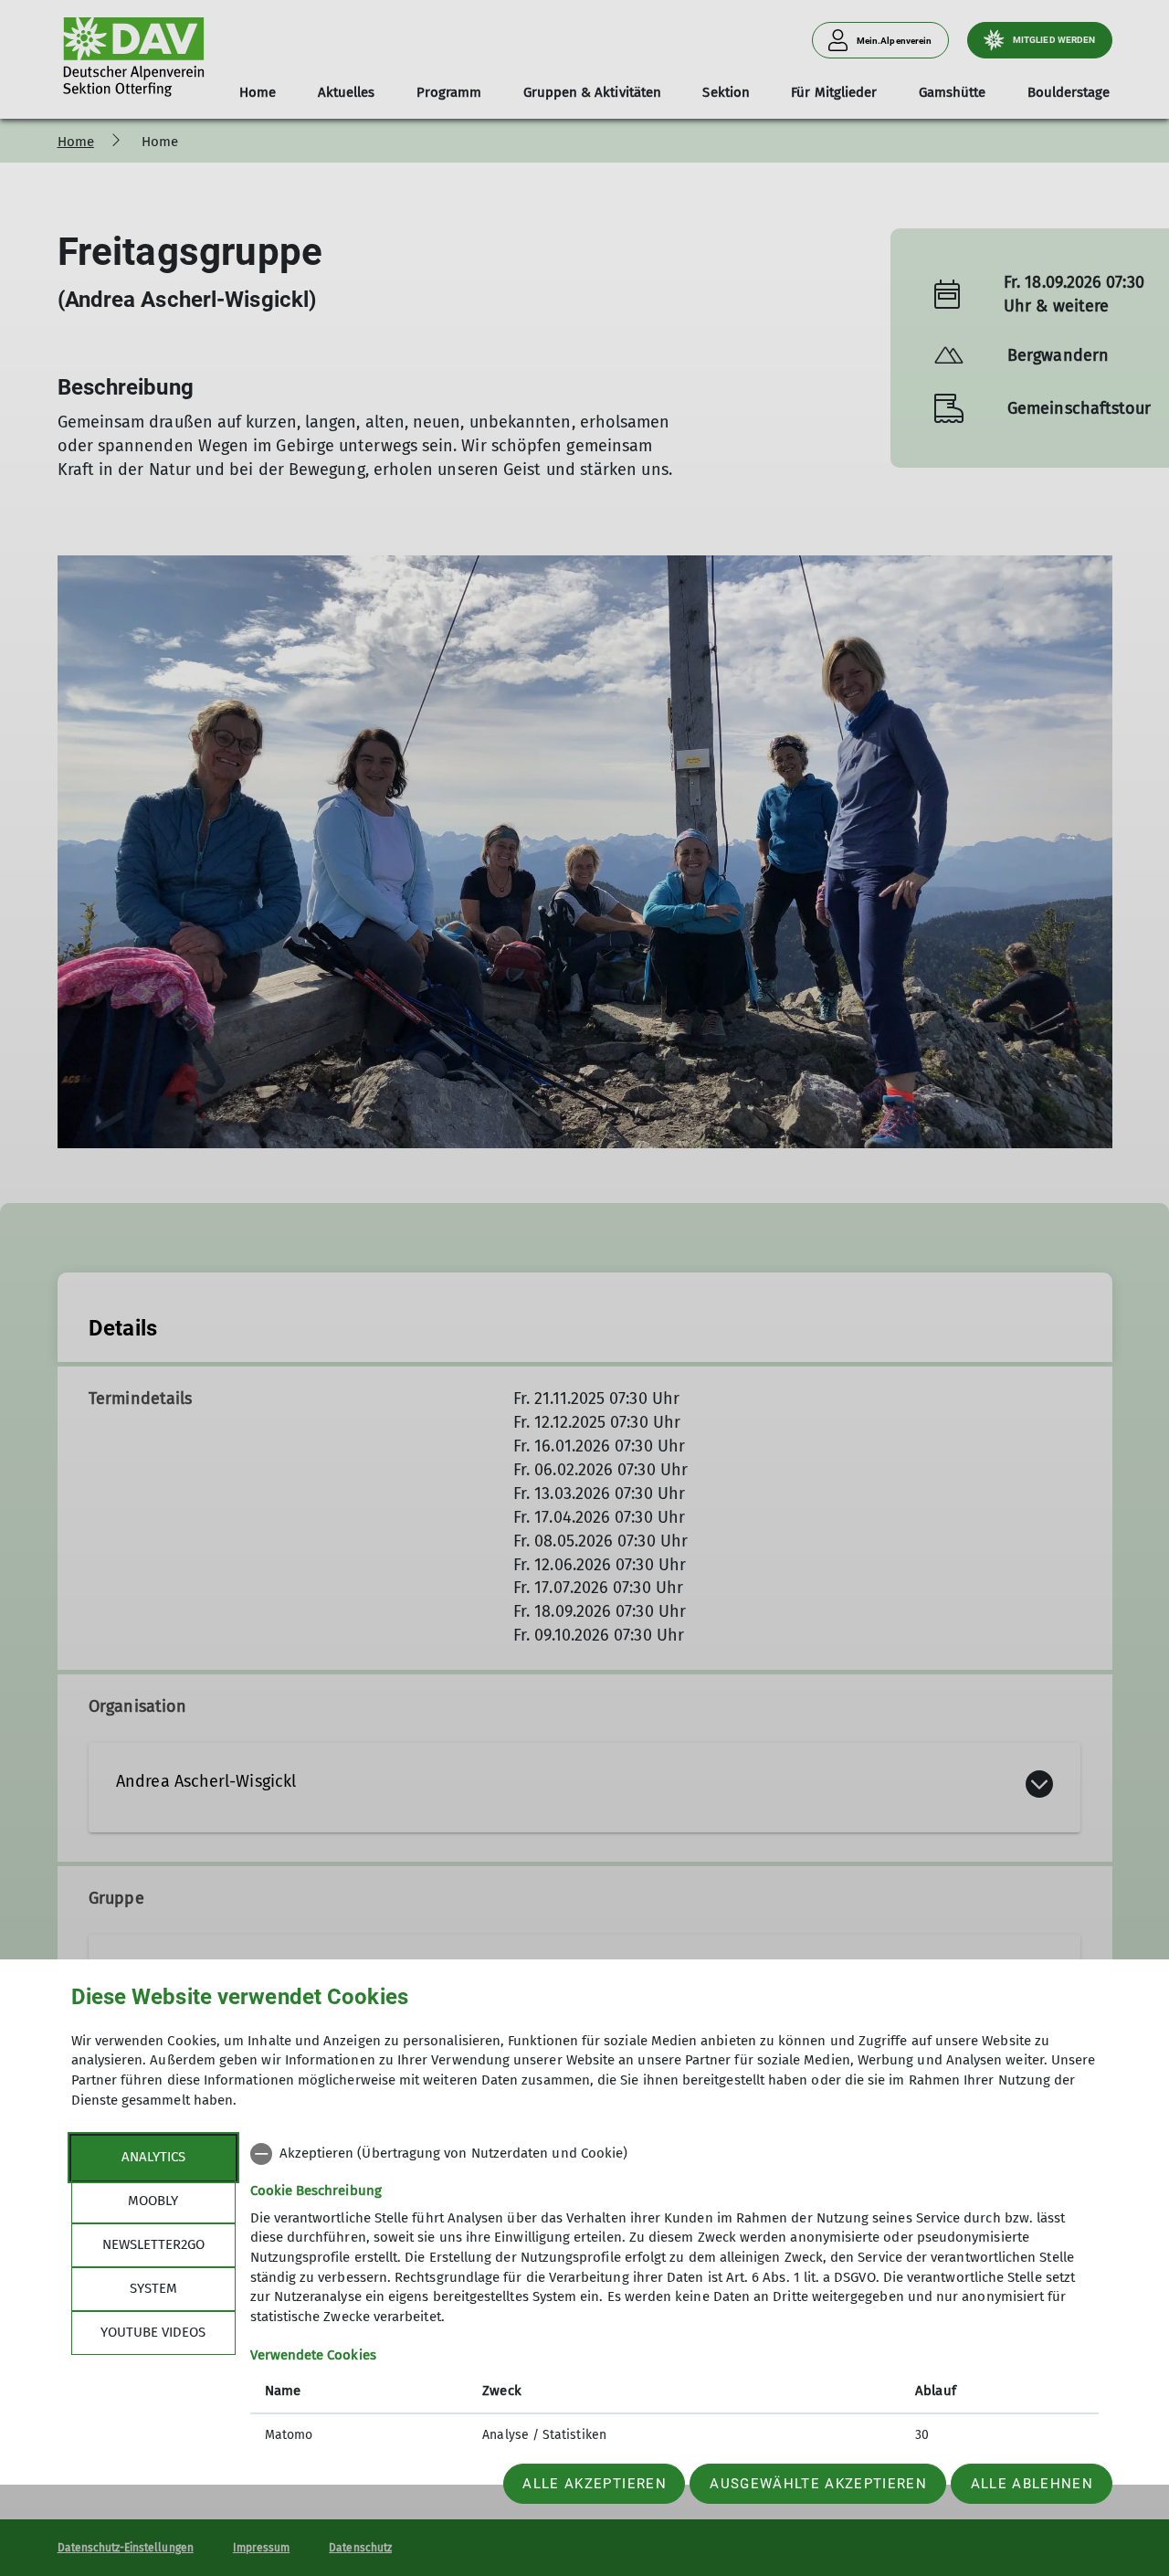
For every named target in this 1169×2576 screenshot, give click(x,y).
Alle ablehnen (1032, 2484)
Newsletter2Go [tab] (153, 2244)
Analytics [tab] (153, 2157)
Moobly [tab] (153, 2201)
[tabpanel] (674, 2296)
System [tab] (153, 2288)
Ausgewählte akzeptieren (818, 2484)
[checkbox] (674, 2154)
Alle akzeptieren (594, 2484)
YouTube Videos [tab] (153, 2332)
